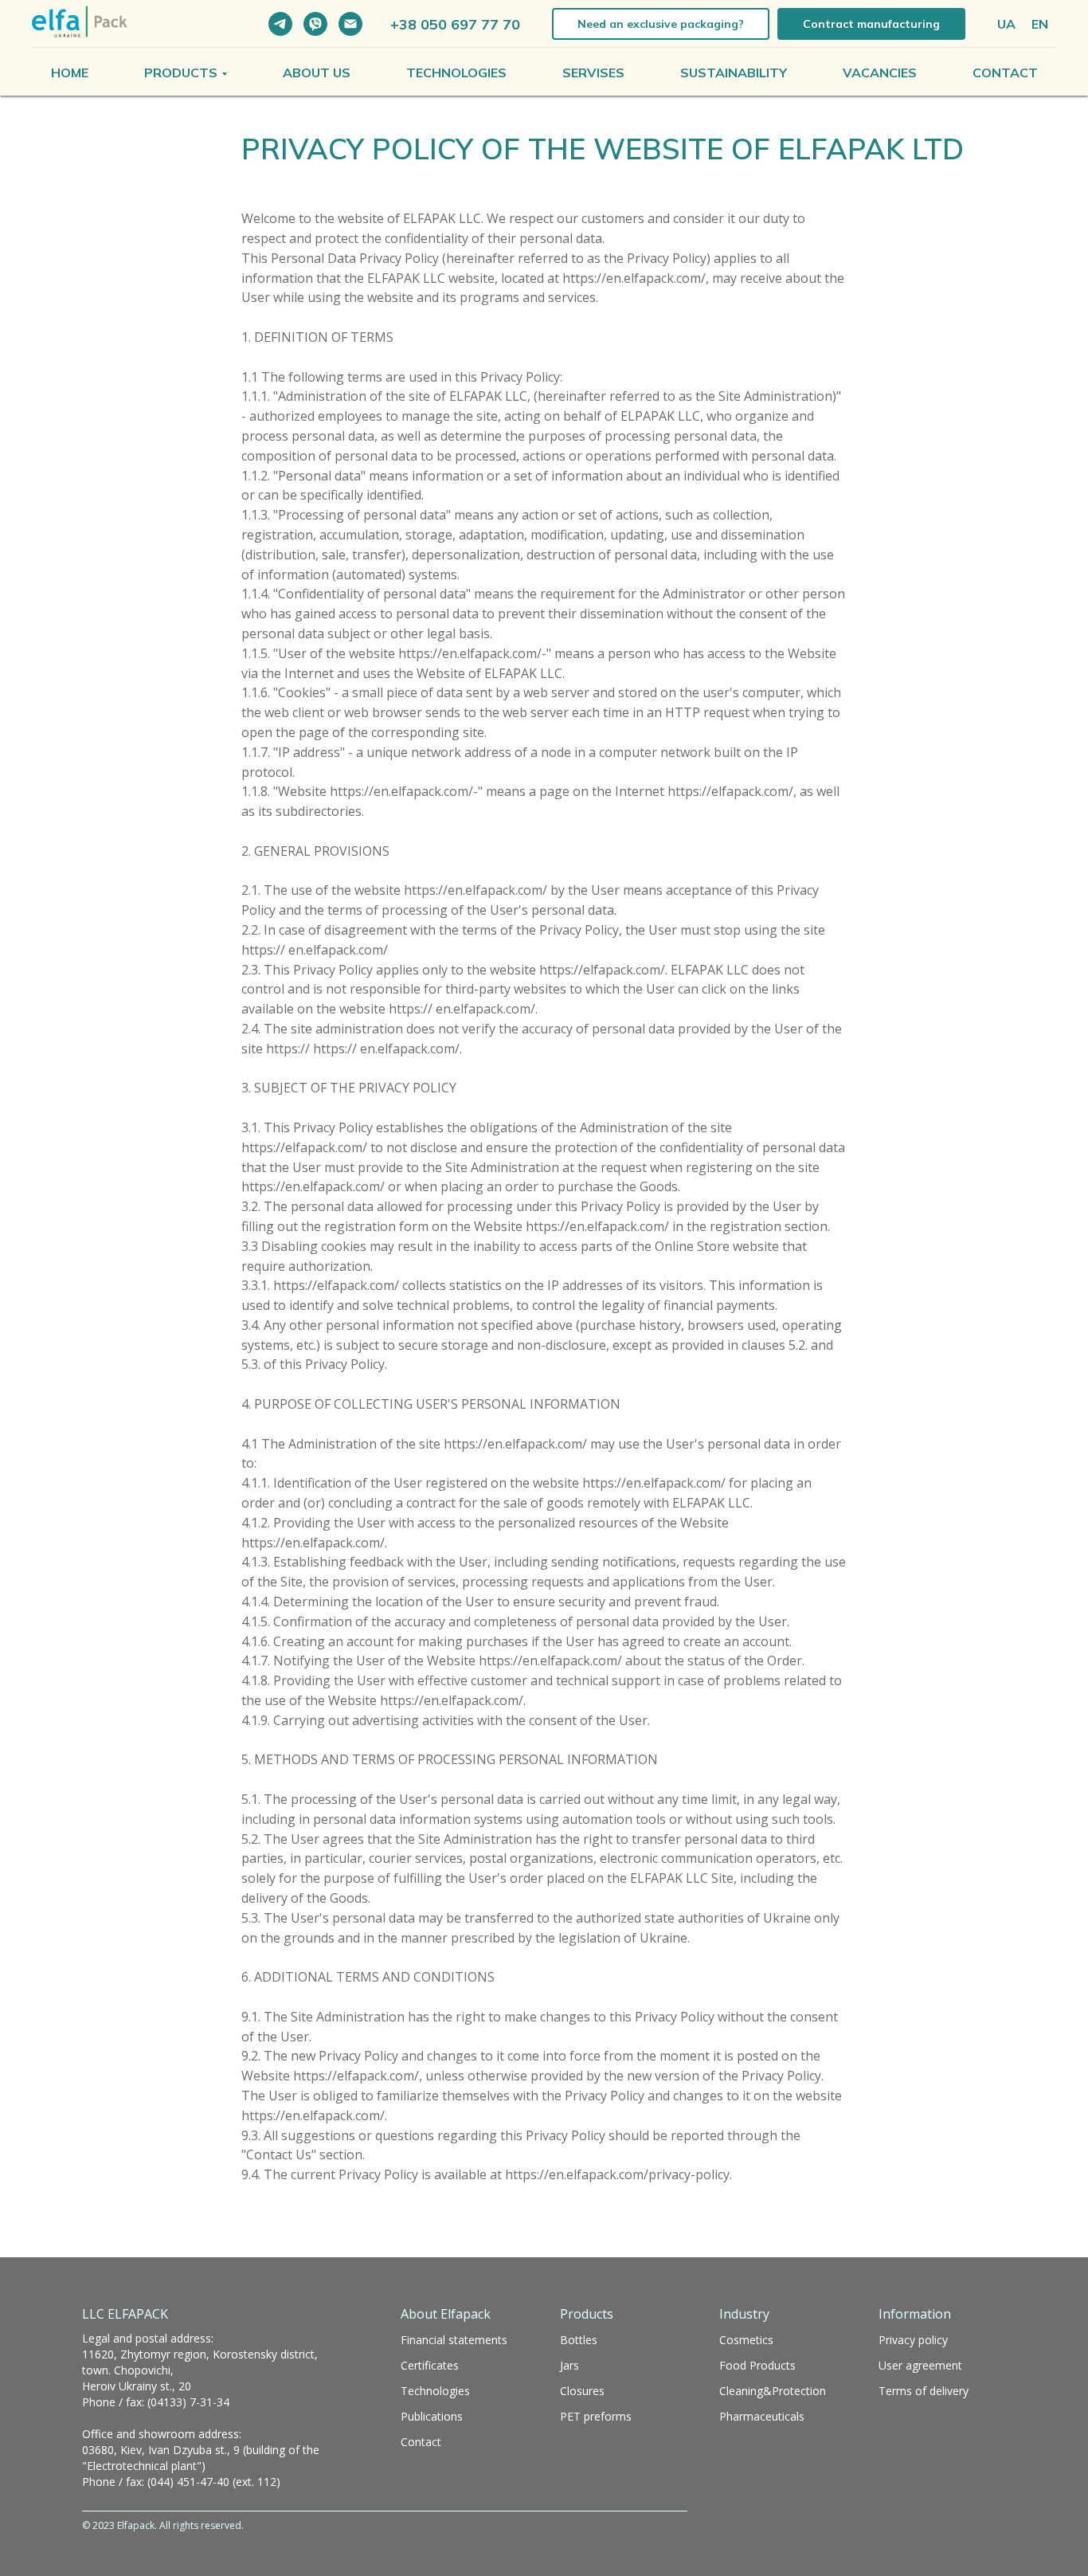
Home (70, 73)
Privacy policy (913, 2340)
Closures (582, 2391)
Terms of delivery (924, 2391)
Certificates (430, 2365)
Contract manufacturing (871, 24)
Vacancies (880, 73)
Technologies (456, 73)
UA (1006, 24)
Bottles (579, 2340)
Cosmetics (746, 2340)
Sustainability (734, 73)
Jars (569, 2365)
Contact (1005, 73)
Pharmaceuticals (762, 2416)
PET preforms (596, 2416)
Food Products (757, 2365)
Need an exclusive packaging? (661, 24)
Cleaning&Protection (773, 2391)
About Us (317, 73)
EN (1040, 24)
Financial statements (454, 2340)
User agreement (920, 2365)
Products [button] (181, 73)
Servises (593, 73)
